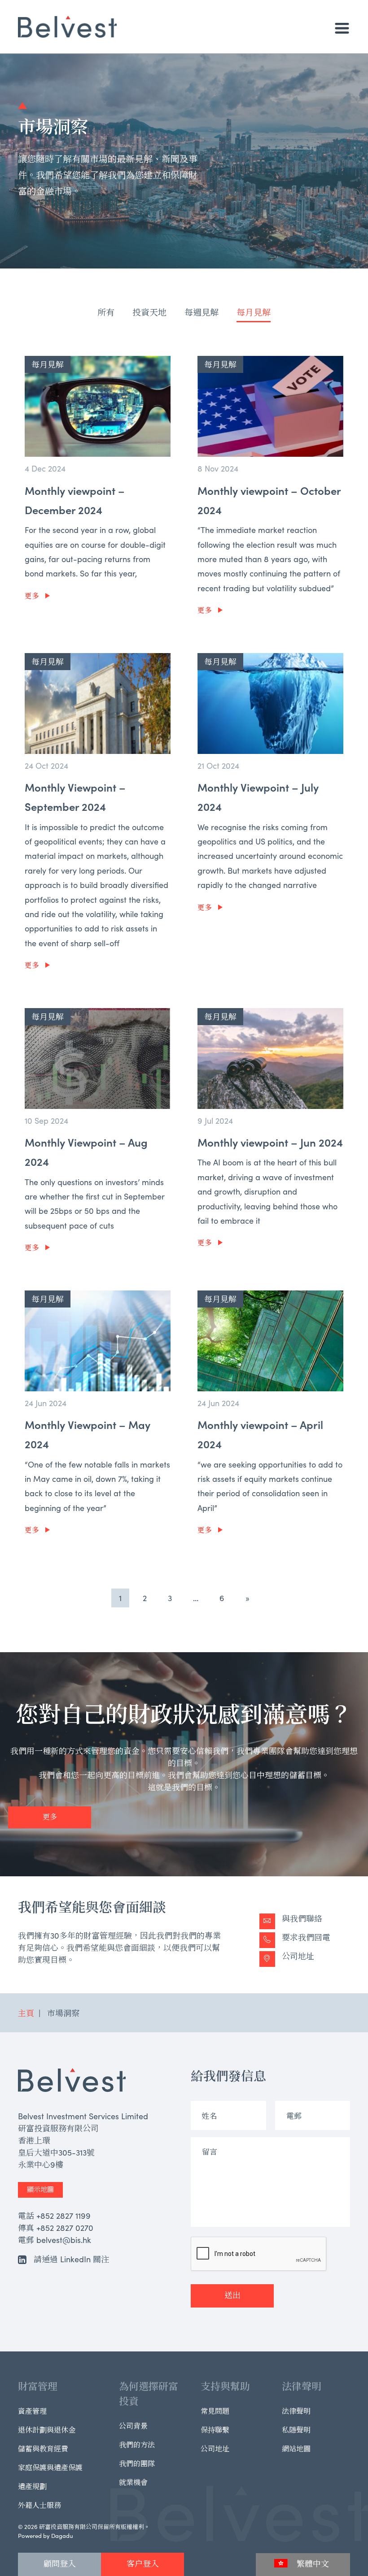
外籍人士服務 (39, 2505)
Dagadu (62, 2535)
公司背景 (133, 2425)
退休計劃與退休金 (47, 2429)
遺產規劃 (32, 2486)
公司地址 (298, 1956)
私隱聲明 (296, 2429)
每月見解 (254, 312)
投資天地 (149, 312)
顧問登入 (60, 2563)
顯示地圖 (40, 2189)
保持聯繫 (215, 2429)
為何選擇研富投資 (149, 2393)
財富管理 (38, 2386)
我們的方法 (137, 2444)
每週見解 (202, 312)
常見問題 (215, 2411)
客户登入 (143, 2563)
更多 (32, 595)
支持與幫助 (225, 2386)
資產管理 (32, 2411)
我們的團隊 (137, 2463)
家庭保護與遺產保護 (50, 2467)
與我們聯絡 (302, 1918)
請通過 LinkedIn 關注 (71, 2259)
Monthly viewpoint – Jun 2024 (270, 1142)
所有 (106, 312)
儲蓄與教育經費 (43, 2448)
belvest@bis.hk (64, 2240)
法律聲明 (302, 2386)
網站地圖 (296, 2448)
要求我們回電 (306, 1937)
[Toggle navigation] (342, 28)
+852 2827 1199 (64, 2215)
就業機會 (133, 2482)
